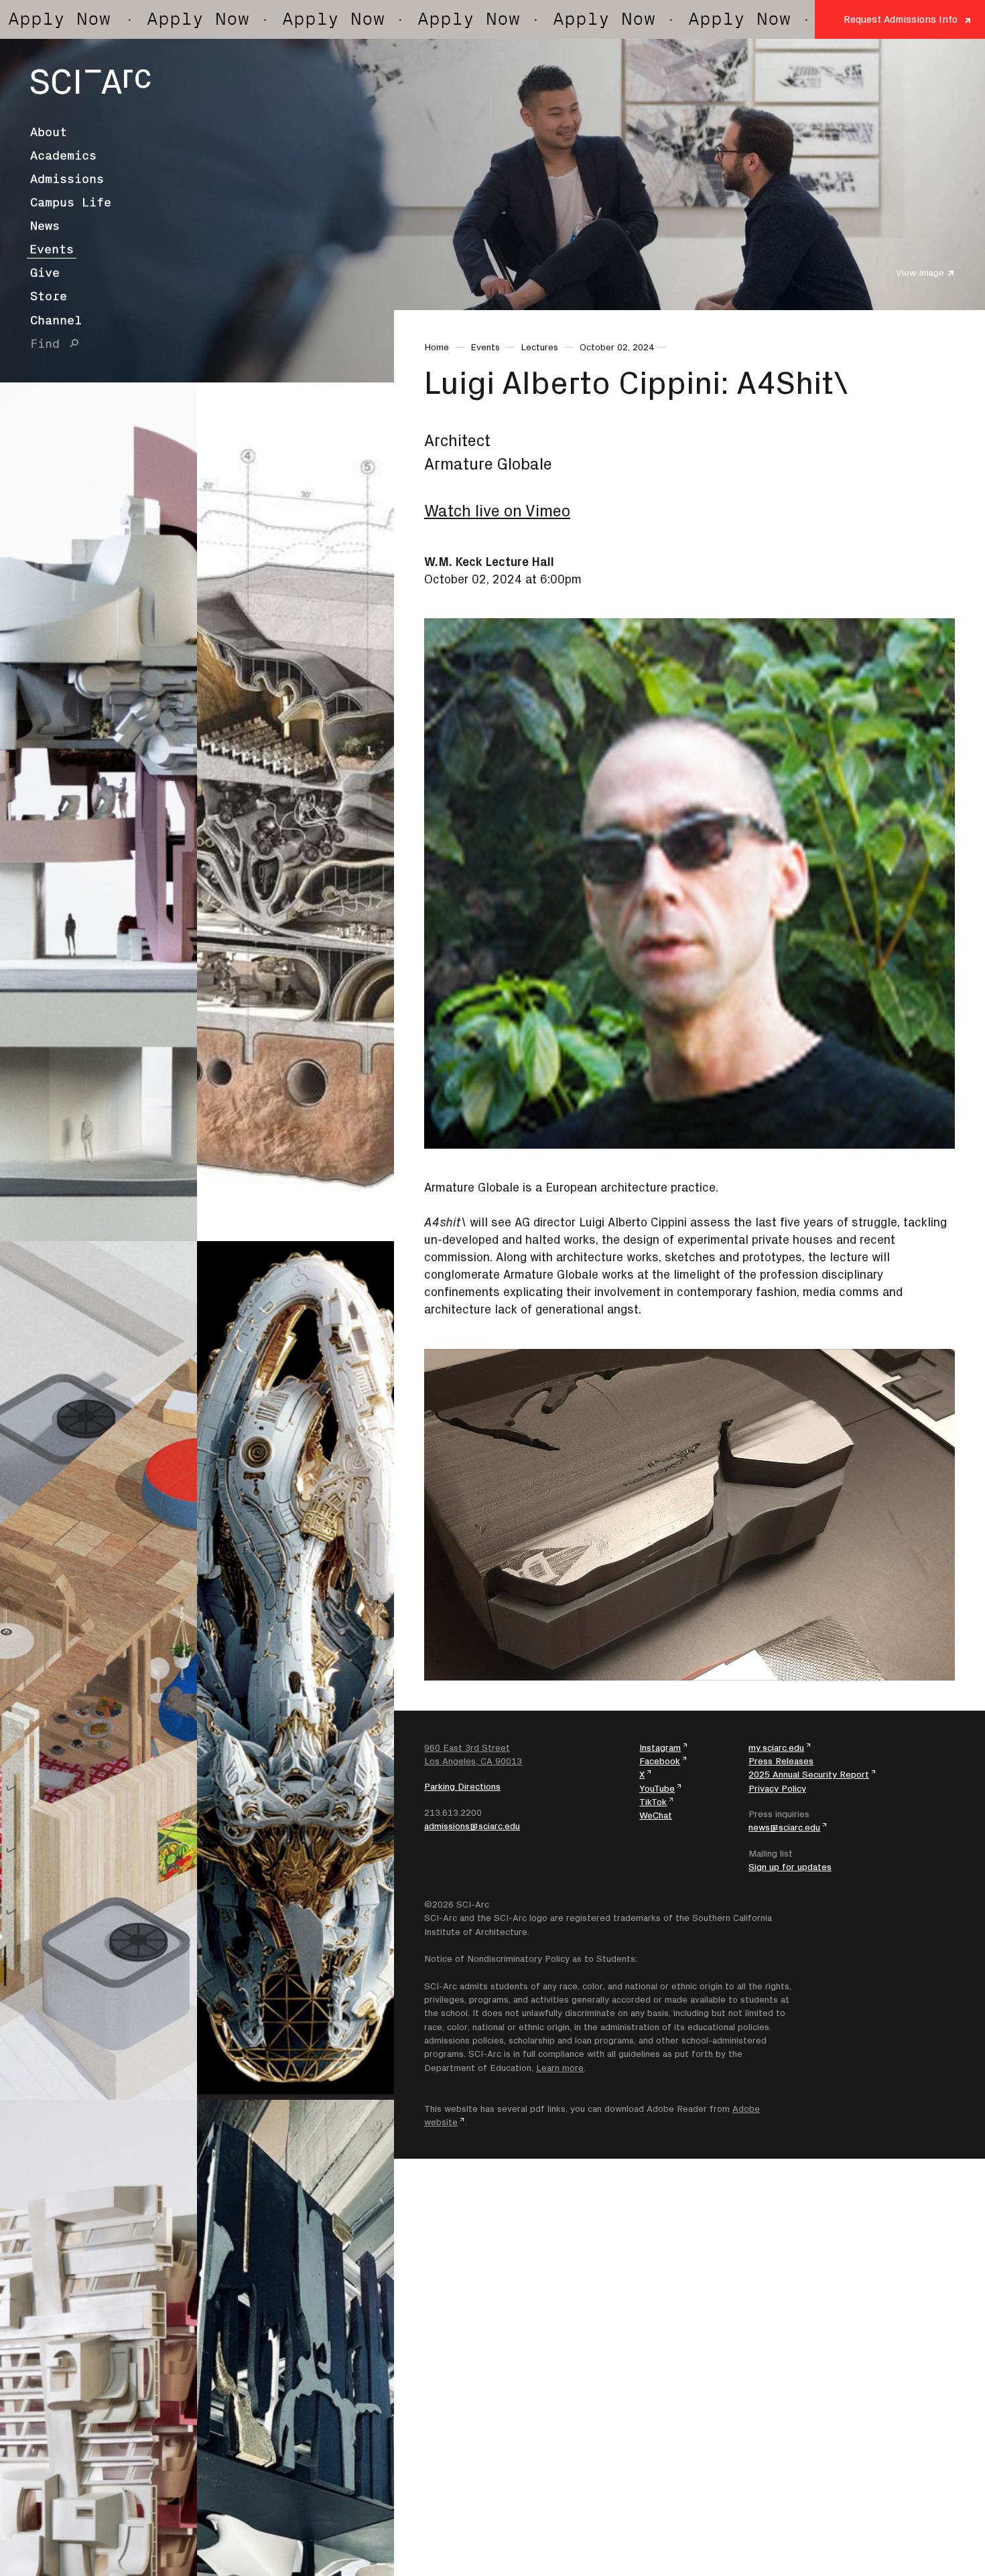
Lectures (539, 347)
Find (45, 344)
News (45, 226)
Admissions (67, 179)
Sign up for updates (790, 1867)
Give (45, 273)
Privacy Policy (777, 1788)
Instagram (660, 1747)
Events (52, 249)
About (49, 132)
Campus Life (71, 202)
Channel (56, 320)
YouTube (657, 1788)
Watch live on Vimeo (497, 511)
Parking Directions (462, 1786)
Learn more (560, 2068)
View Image (920, 273)
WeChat (656, 1815)
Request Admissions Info (901, 19)
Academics (63, 155)
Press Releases (781, 1761)
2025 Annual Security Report (809, 1774)
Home (437, 347)
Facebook (660, 1761)
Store (49, 296)
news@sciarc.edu (784, 1827)
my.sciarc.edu (776, 1747)
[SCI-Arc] (90, 82)
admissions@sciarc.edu (472, 1826)
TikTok (653, 1802)
